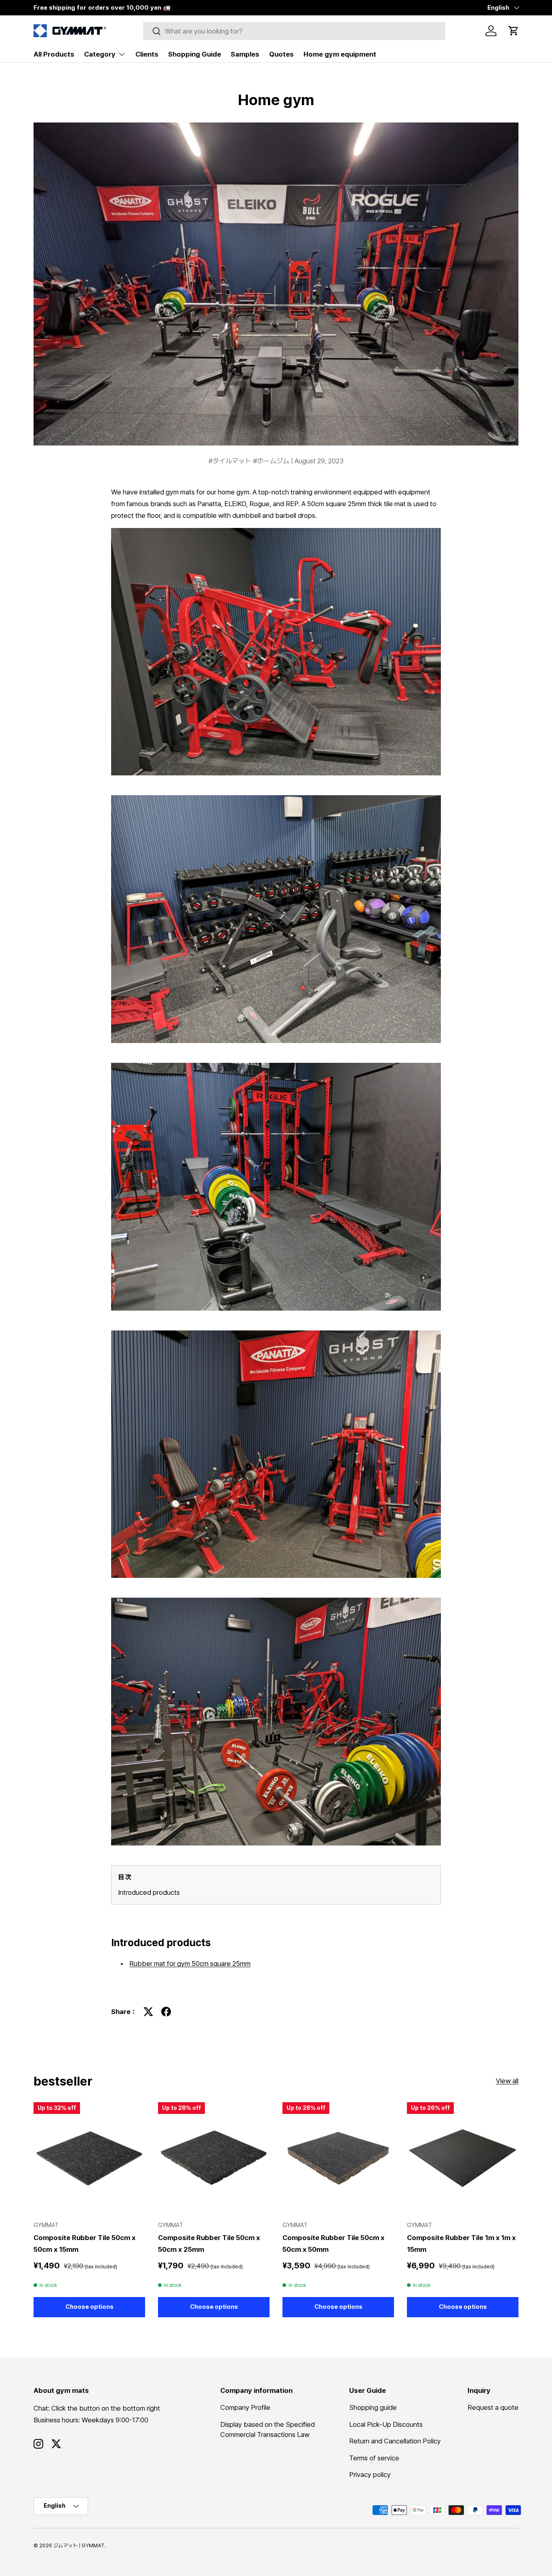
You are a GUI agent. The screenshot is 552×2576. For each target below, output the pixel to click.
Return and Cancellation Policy (395, 2441)
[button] (514, 31)
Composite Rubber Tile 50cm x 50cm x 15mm (84, 2243)
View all (507, 2081)
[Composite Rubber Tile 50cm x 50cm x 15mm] (89, 2158)
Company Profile (245, 2407)
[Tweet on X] (148, 2012)
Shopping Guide (195, 54)
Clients (147, 54)
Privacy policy (370, 2475)
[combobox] (294, 31)
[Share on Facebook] (166, 2012)
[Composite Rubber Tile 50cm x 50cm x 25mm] (214, 2158)
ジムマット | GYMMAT (79, 2545)
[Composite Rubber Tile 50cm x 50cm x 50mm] (338, 2158)
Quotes (281, 54)
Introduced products (149, 1892)
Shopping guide (373, 2407)
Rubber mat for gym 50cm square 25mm (190, 1964)
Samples (245, 54)
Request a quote (493, 2407)
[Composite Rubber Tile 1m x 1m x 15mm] (463, 2158)
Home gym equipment (340, 54)
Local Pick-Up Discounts (386, 2424)
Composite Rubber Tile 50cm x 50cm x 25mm (209, 2243)
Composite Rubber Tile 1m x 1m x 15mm (461, 2243)
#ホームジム (272, 461)
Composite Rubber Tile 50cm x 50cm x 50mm (333, 2243)
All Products (54, 54)
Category (100, 54)
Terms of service (374, 2458)
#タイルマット (231, 461)
